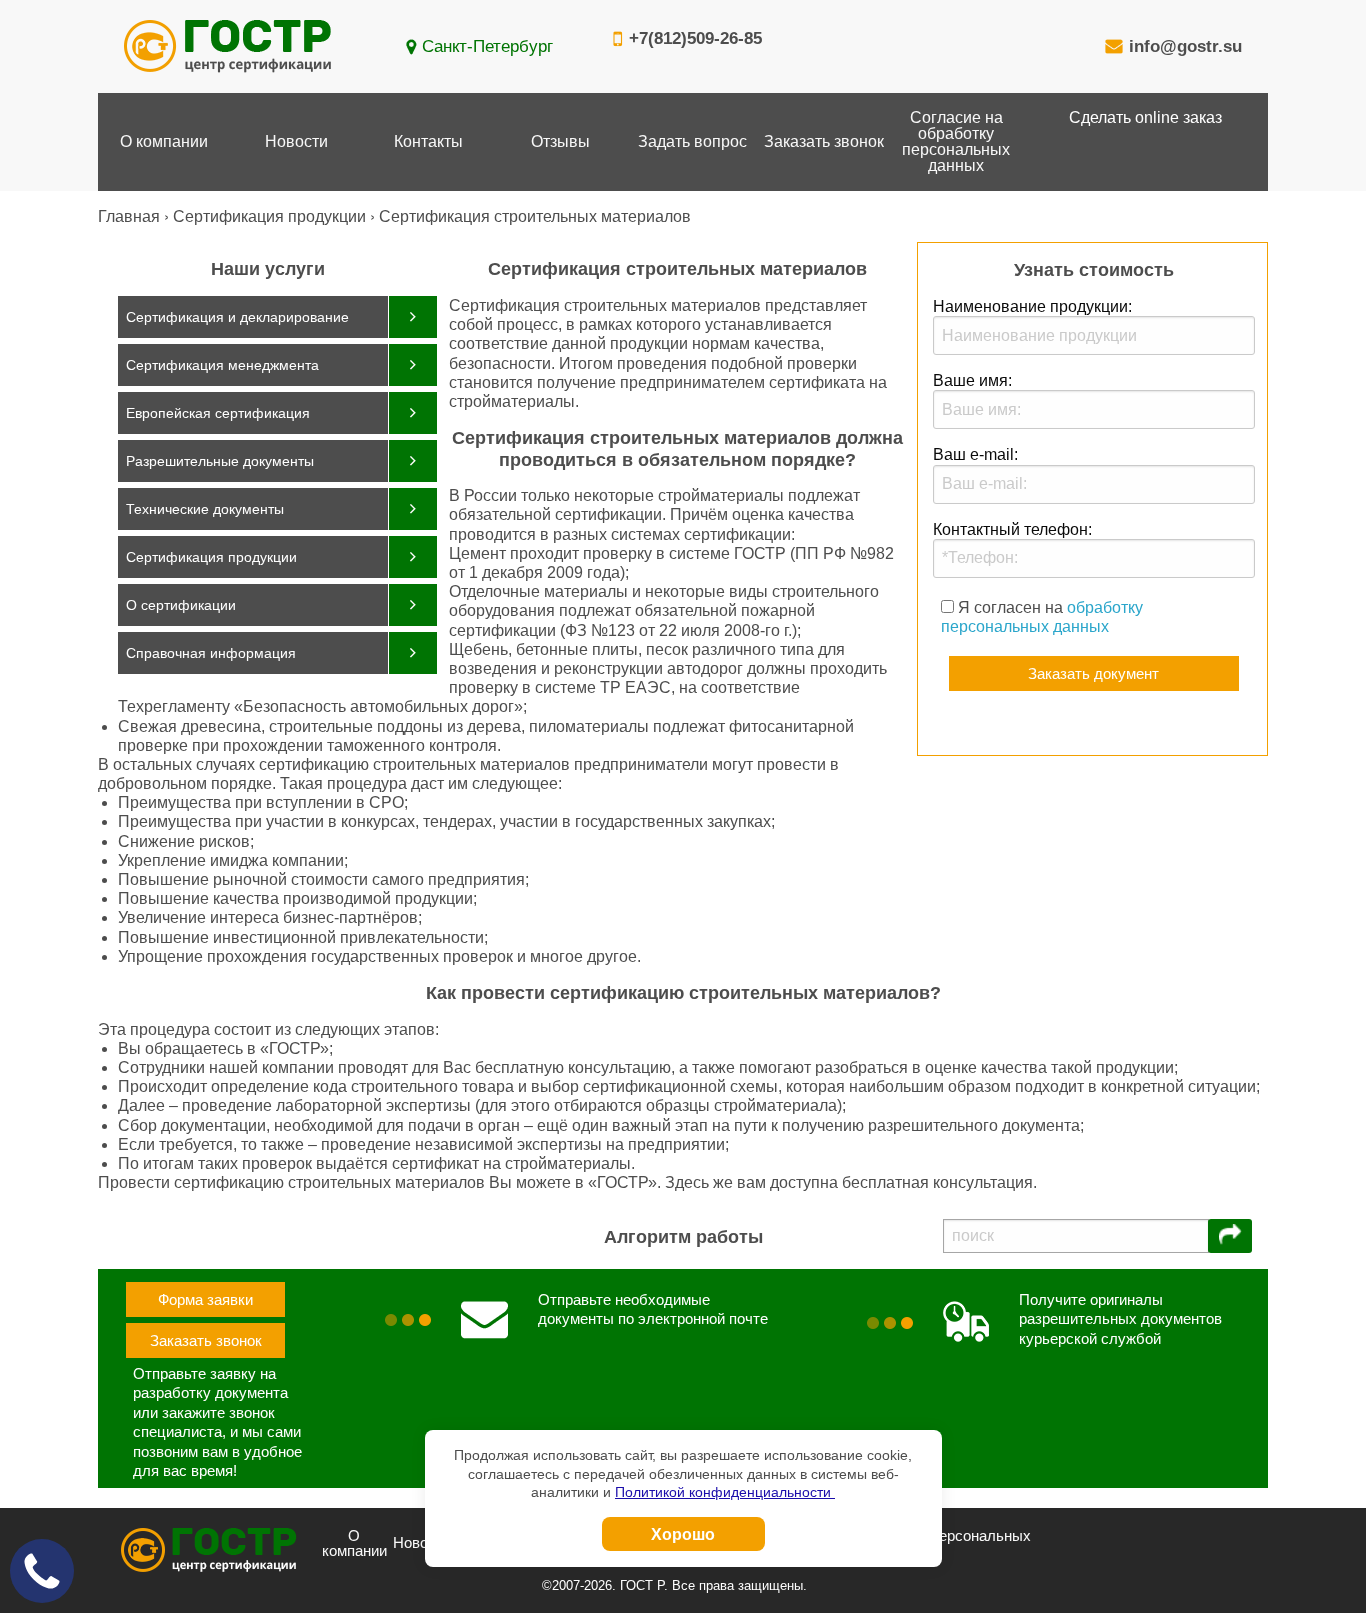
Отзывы (560, 142)
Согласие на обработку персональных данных (956, 142)
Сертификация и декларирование (237, 317)
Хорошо (683, 1533)
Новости (296, 142)
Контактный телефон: (1012, 529)
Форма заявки (205, 1299)
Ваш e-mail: (975, 454)
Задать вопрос (692, 142)
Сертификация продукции (211, 557)
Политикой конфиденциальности (725, 1492)
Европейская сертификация (218, 413)
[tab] (277, 317)
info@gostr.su (1185, 46)
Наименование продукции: (1032, 306)
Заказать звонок (824, 142)
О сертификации (181, 605)
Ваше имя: (972, 380)
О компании (164, 142)
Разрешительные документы (220, 461)
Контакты (428, 142)
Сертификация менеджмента (222, 365)
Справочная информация (211, 653)
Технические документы (205, 509)
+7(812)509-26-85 (695, 38)
